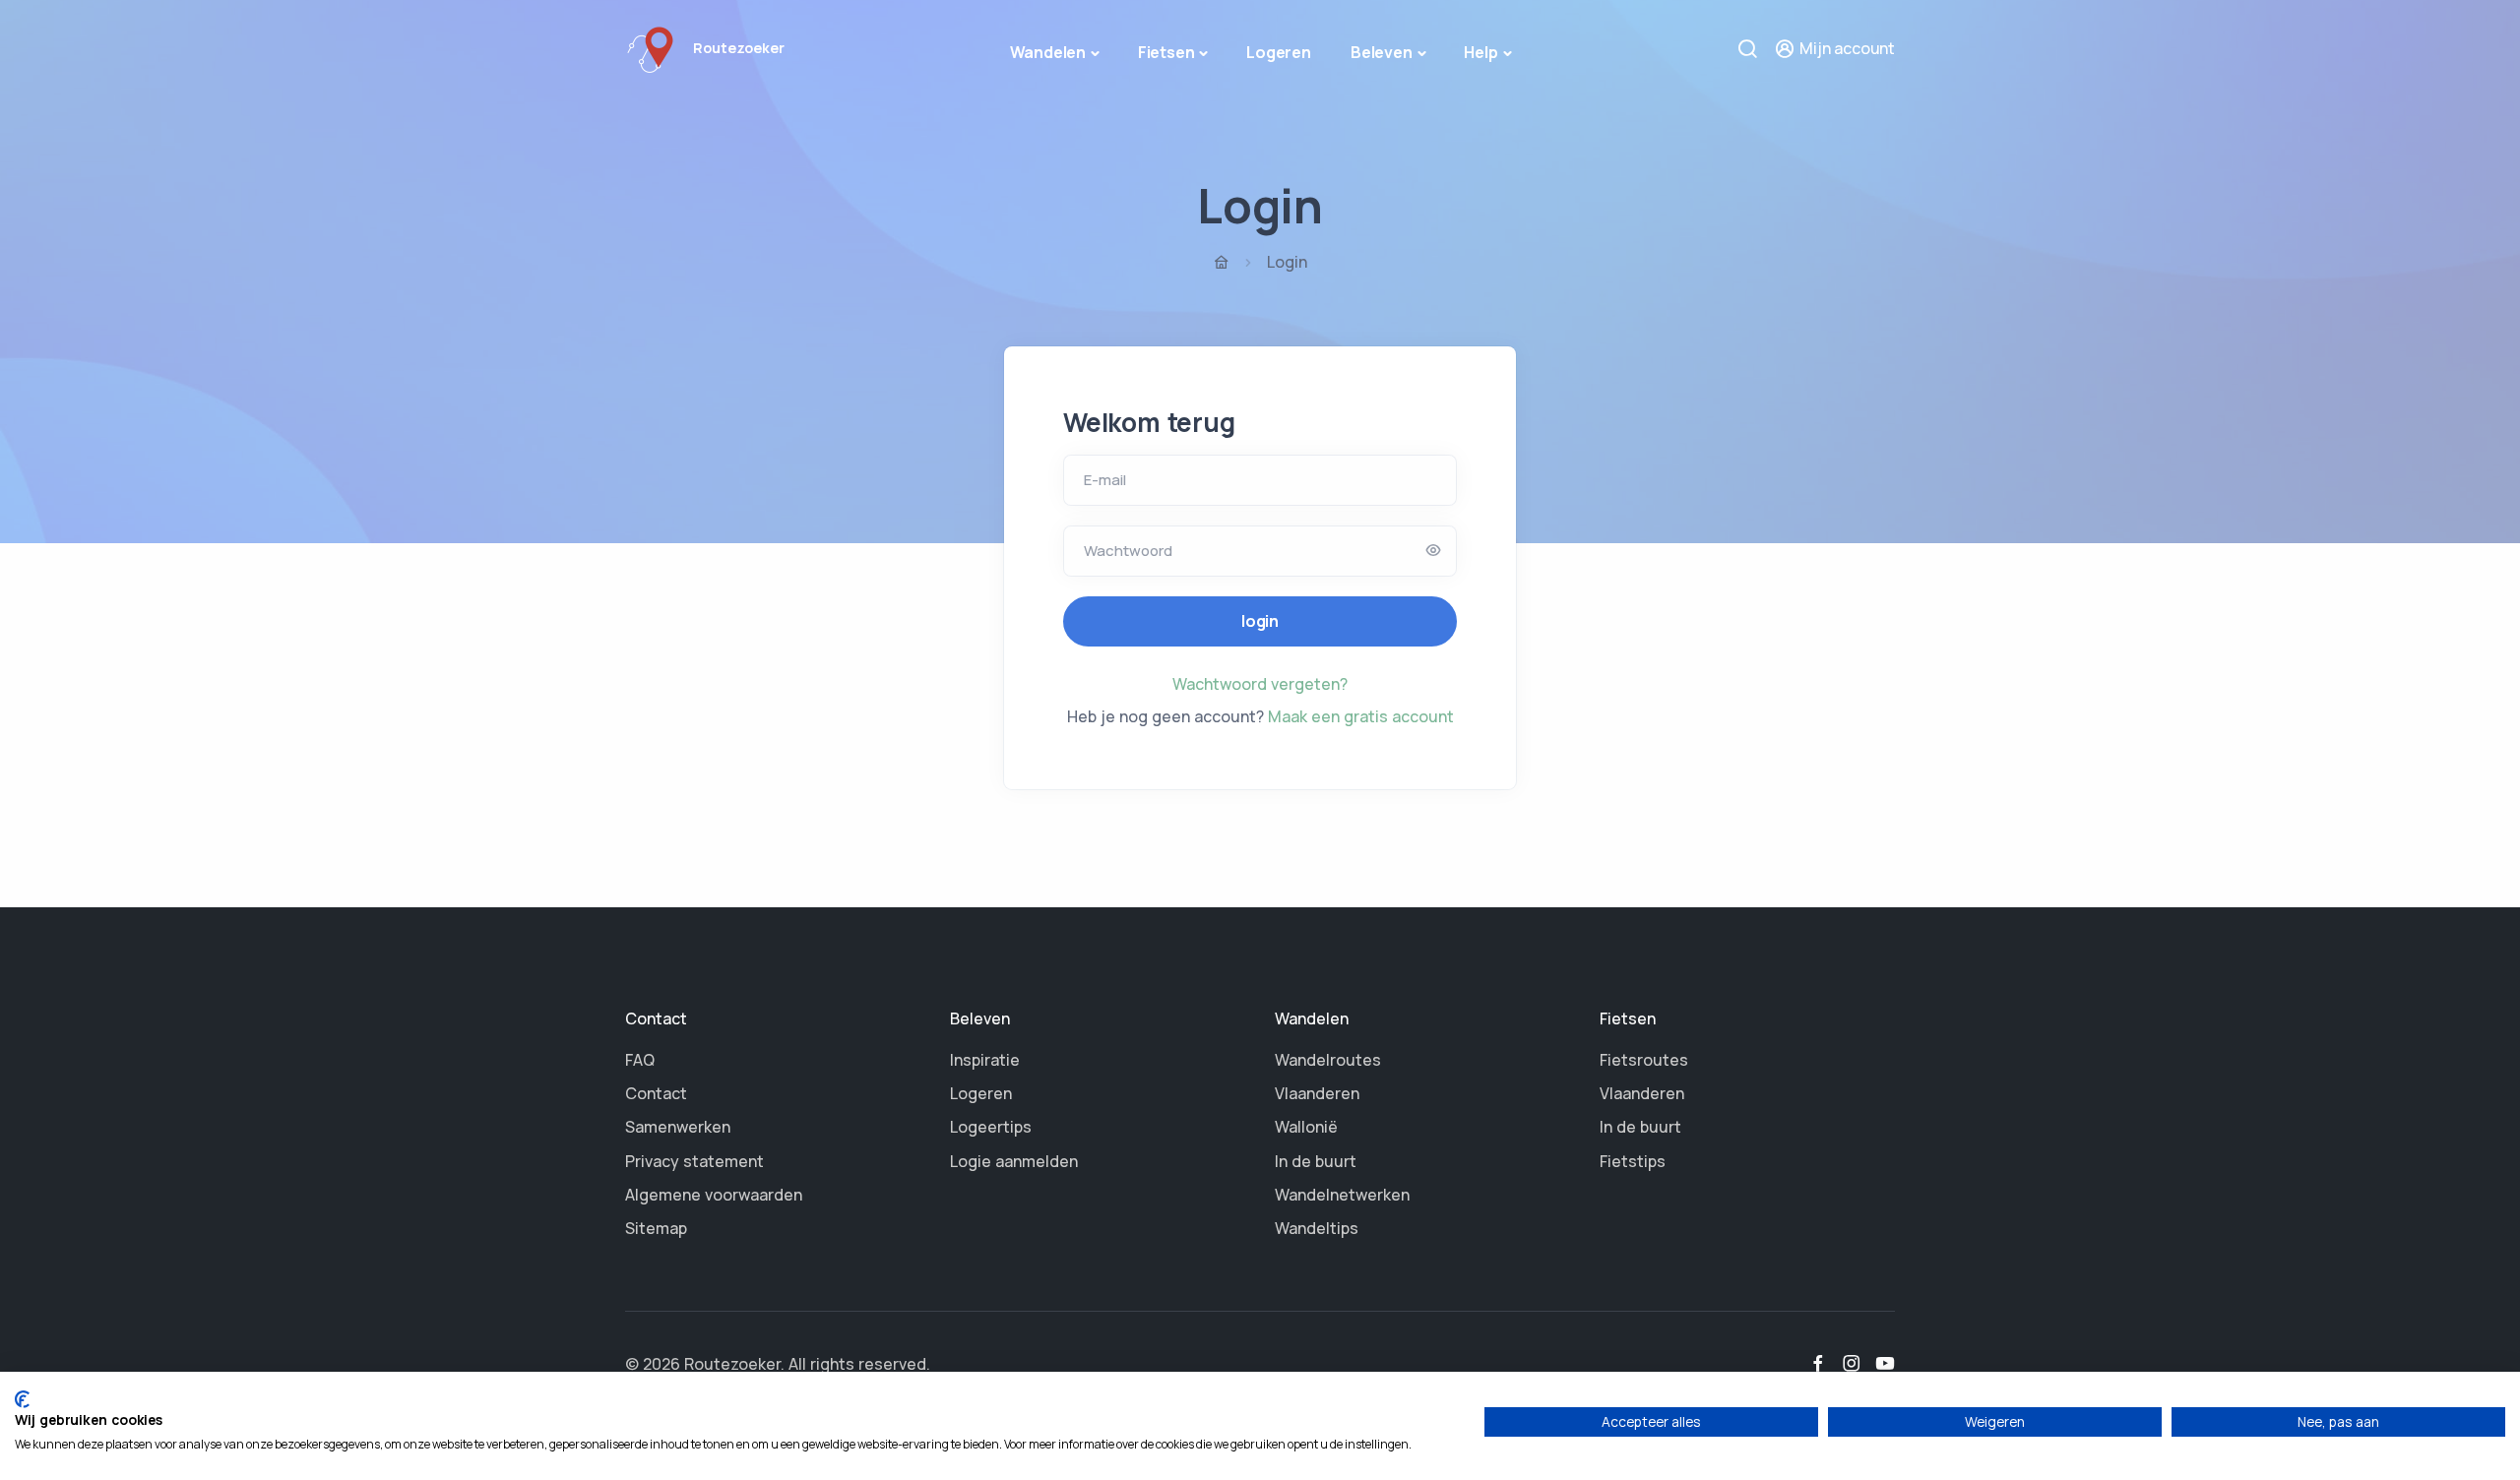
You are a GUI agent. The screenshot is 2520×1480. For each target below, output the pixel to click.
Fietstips (1633, 1161)
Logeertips (991, 1127)
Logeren (1279, 52)
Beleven (1382, 52)
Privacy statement (694, 1161)
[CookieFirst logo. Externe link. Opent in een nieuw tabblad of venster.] (22, 1399)
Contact (656, 1093)
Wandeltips (1317, 1228)
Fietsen (1166, 52)
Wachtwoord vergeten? (1260, 684)
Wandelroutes (1328, 1060)
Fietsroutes (1644, 1060)
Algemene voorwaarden (714, 1195)
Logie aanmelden (1014, 1161)
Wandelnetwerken (1342, 1195)
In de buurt (1316, 1161)
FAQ (640, 1060)
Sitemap (656, 1228)
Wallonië (1306, 1127)
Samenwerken (678, 1127)
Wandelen (1048, 52)
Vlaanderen (1317, 1093)
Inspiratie (985, 1060)
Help (1480, 52)
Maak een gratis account (1361, 716)
